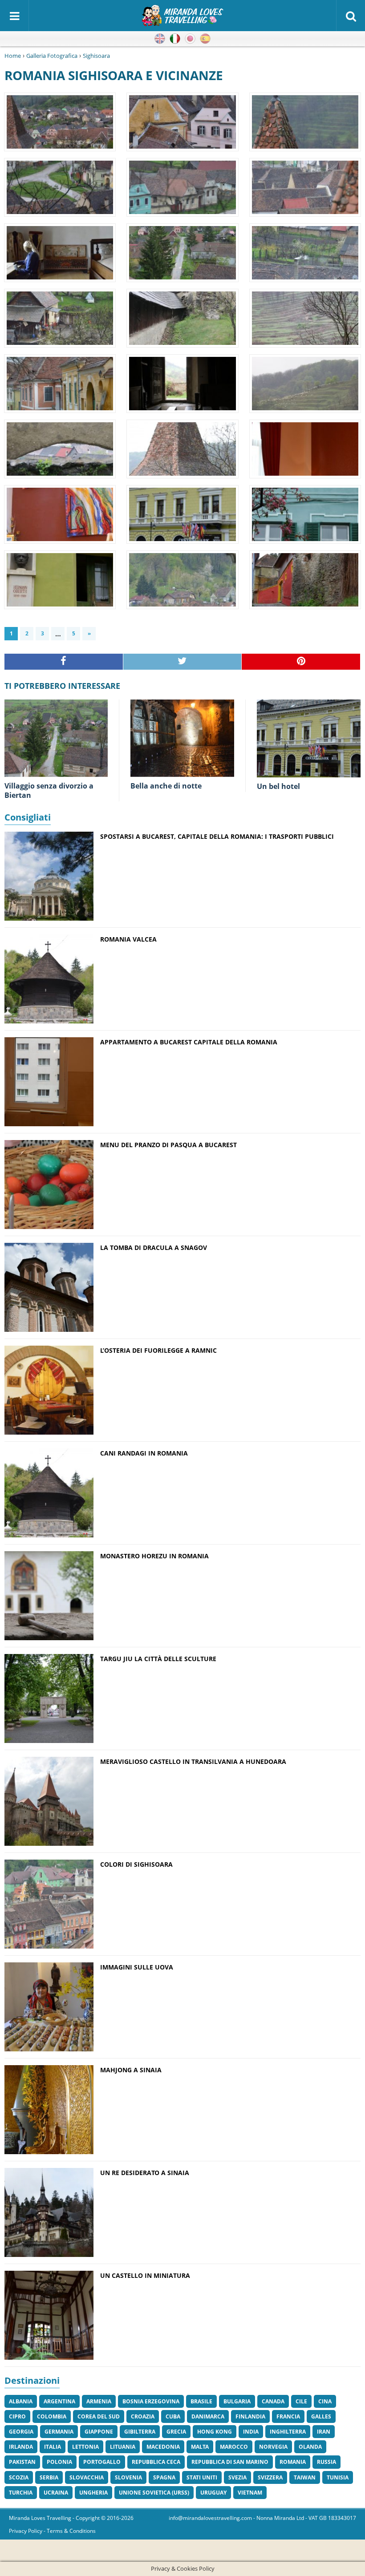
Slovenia (128, 2477)
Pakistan (22, 2462)
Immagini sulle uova (137, 1967)
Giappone (99, 2432)
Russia (326, 2462)
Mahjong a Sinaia (131, 2070)
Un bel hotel (278, 786)
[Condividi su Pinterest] (301, 662)
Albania (21, 2401)
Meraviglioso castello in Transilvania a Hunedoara (193, 1761)
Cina (325, 2401)
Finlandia (250, 2416)
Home (13, 56)
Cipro (17, 2416)
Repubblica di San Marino (230, 2462)
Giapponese (190, 39)
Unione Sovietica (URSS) (154, 2493)
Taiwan (305, 2477)
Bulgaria (237, 2401)
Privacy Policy (26, 2531)
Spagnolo (205, 39)
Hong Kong (215, 2432)
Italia (53, 2447)
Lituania (123, 2447)
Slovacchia (87, 2477)
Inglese (160, 39)
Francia (288, 2416)
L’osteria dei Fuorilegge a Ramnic (158, 1350)
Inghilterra (288, 2432)
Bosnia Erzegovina (151, 2401)
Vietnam (250, 2493)
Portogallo (102, 2462)
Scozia (19, 2477)
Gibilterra (140, 2432)
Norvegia (273, 2447)
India (251, 2432)
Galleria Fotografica (52, 56)
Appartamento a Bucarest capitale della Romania (189, 1042)
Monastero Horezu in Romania (154, 1556)
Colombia (52, 2416)
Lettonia (85, 2447)
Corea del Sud (99, 2416)
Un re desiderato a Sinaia (145, 2173)
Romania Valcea (128, 939)
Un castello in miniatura (145, 2275)
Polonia (59, 2462)
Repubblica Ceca (156, 2462)
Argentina (59, 2401)
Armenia (99, 2401)
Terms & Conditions (71, 2531)
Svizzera (270, 2477)
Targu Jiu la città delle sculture (158, 1659)
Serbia (49, 2477)
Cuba (173, 2416)
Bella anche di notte (166, 786)
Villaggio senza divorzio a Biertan (49, 791)
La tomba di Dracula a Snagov (154, 1248)
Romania (293, 2462)
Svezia (237, 2477)
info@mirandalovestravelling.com (210, 2518)
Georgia (21, 2432)
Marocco (234, 2447)
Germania (59, 2432)
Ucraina (56, 2493)
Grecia (176, 2432)
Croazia (143, 2416)
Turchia (21, 2493)
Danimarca (208, 2416)
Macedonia (163, 2447)
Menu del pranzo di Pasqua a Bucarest (168, 1145)
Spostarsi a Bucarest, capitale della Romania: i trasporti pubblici (217, 836)
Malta (200, 2447)
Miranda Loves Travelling (40, 2518)
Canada (273, 2401)
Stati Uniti (202, 2477)
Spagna (164, 2477)
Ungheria (93, 2493)
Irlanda (21, 2447)
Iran (324, 2432)
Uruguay (213, 2493)
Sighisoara (96, 56)
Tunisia (338, 2477)
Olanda (310, 2447)
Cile (301, 2401)
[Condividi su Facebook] (64, 662)
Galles (321, 2416)
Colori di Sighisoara (136, 1864)
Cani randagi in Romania (144, 1453)
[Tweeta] (183, 662)
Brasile (201, 2401)
